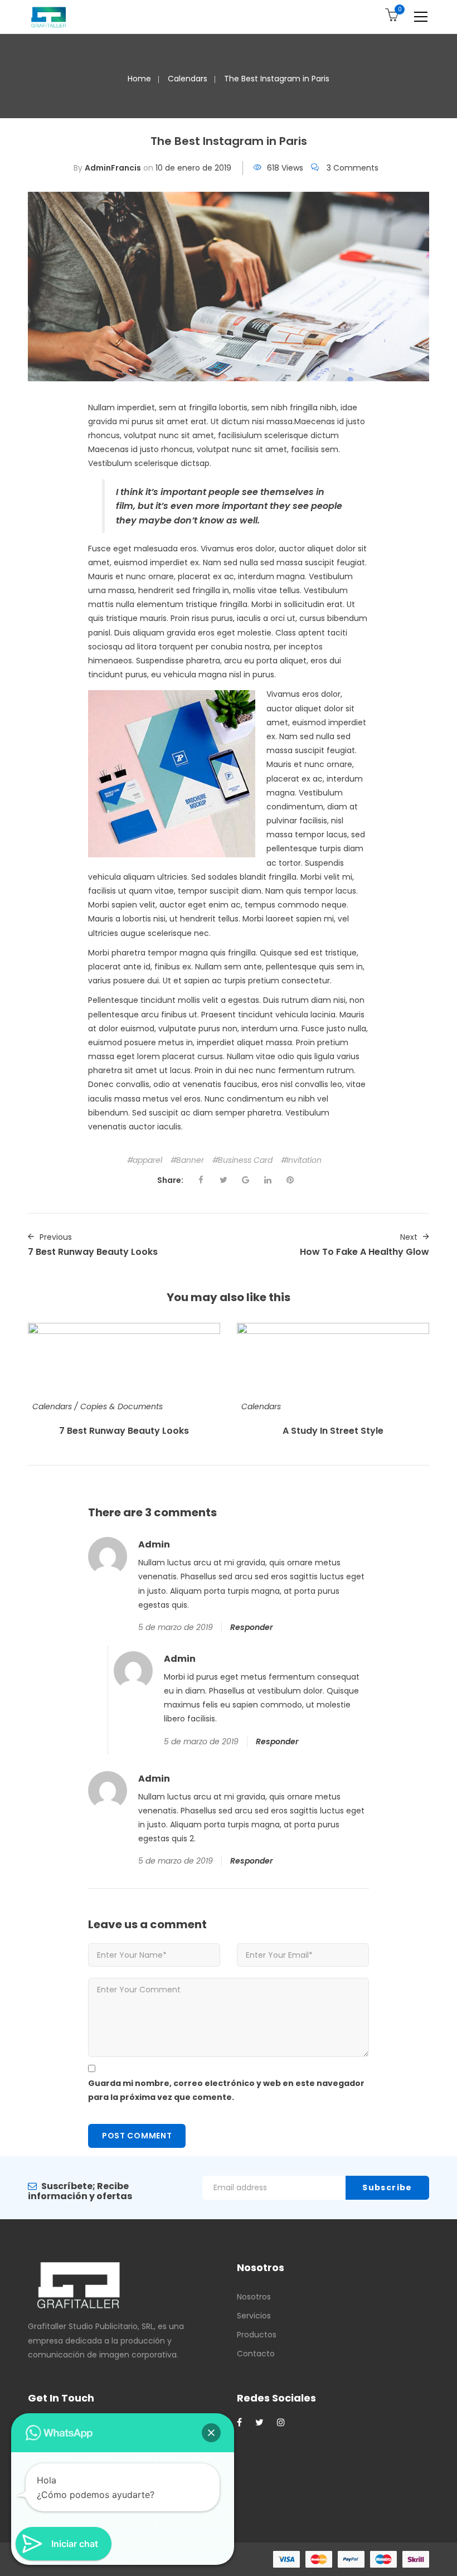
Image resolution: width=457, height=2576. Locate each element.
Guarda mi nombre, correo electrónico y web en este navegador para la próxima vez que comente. (226, 2090)
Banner (190, 1160)
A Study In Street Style (333, 1431)
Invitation (304, 1160)
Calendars (188, 79)
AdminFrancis (113, 168)
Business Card (245, 1160)
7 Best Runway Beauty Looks (124, 1431)
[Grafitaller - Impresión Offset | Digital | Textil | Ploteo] (48, 17)
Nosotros (254, 2297)
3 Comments (353, 168)
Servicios (254, 2316)
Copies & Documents (121, 1406)
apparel (147, 1160)
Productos (257, 2335)
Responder (252, 1627)
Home (139, 79)
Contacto (256, 2354)
